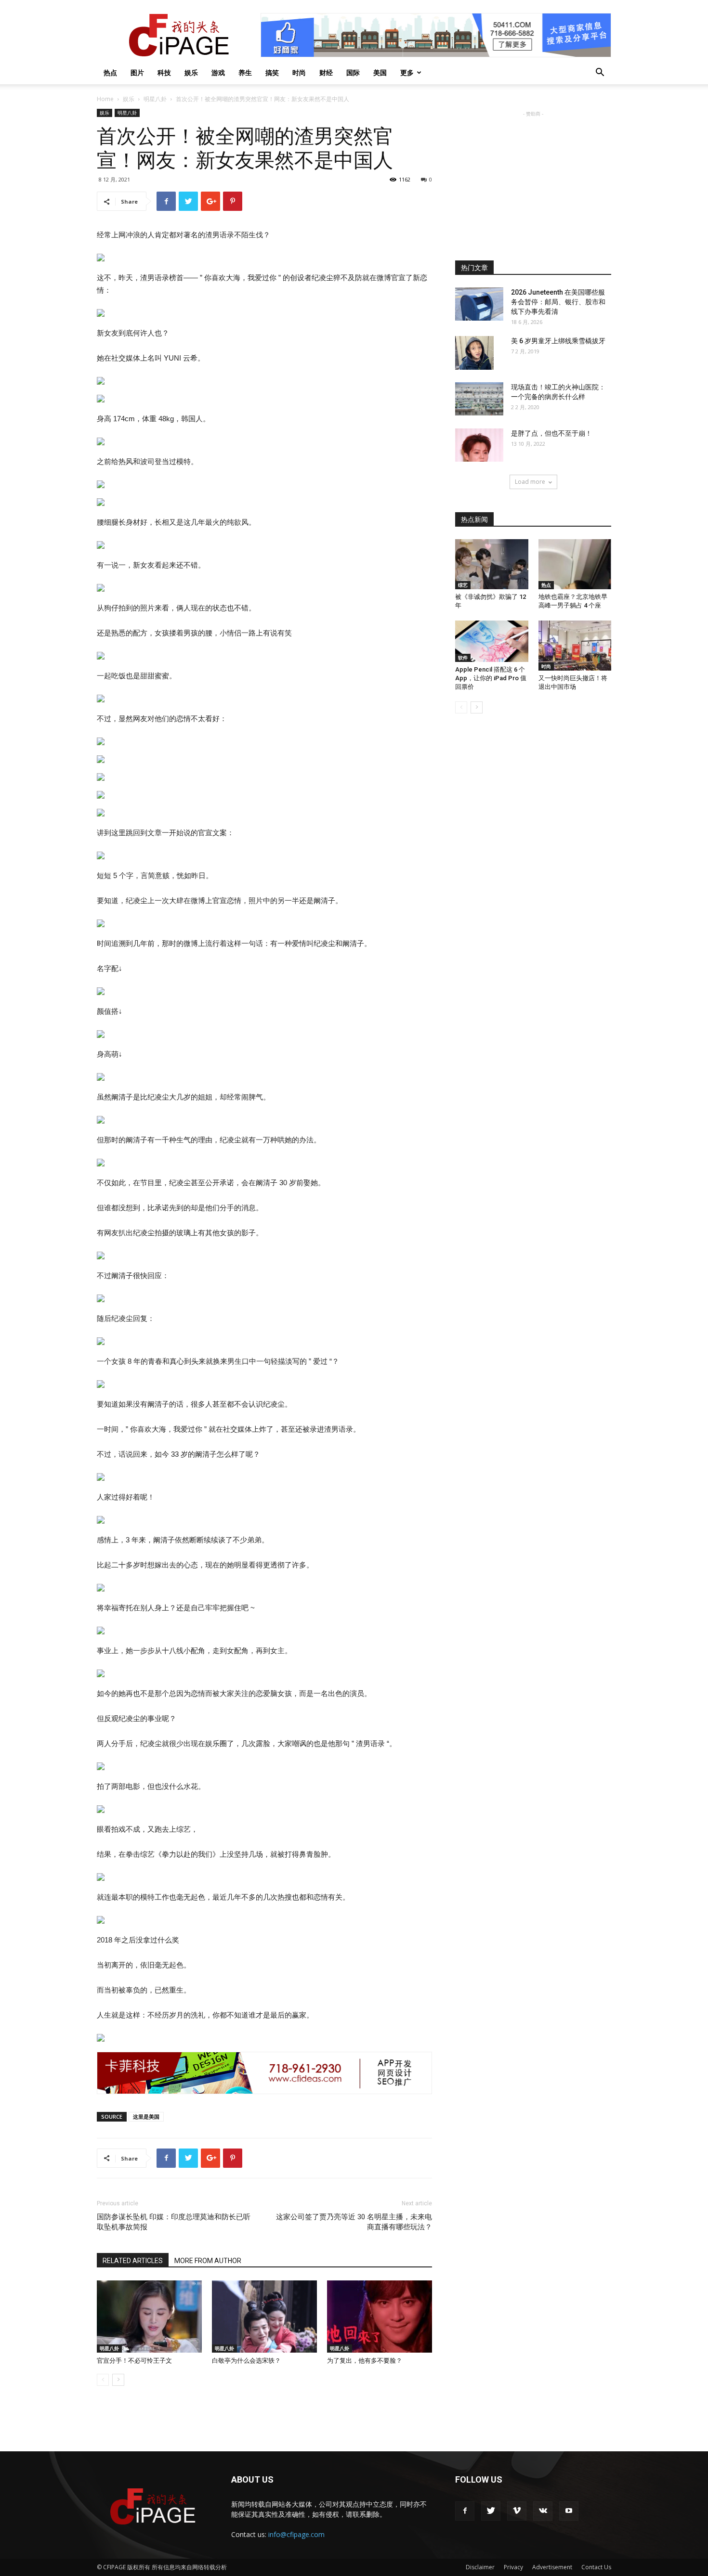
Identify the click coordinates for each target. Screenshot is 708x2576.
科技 (164, 72)
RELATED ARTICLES (133, 2261)
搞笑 (272, 72)
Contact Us (596, 2567)
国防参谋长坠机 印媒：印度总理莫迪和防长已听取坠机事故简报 (174, 2222)
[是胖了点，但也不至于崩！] (479, 445)
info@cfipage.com (296, 2534)
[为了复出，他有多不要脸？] (380, 2317)
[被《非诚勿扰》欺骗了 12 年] (492, 564)
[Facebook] (465, 2511)
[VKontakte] (543, 2511)
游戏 (218, 72)
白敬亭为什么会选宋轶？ (246, 2361)
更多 (407, 72)
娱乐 (191, 72)
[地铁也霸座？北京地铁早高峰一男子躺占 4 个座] (575, 564)
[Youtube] (569, 2511)
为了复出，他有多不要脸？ (365, 2361)
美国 (380, 72)
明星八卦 (155, 99)
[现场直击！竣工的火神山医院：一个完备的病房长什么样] (479, 399)
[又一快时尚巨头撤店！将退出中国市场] (575, 646)
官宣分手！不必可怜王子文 (134, 2361)
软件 (463, 658)
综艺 (463, 585)
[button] (600, 73)
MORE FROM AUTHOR (208, 2261)
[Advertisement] (533, 179)
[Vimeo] (517, 2511)
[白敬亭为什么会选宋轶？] (264, 2317)
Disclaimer (480, 2567)
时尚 (299, 72)
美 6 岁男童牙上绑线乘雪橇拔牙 (558, 341)
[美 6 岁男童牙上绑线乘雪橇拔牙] (474, 353)
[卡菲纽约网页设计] (264, 2073)
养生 (245, 72)
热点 (110, 72)
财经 (326, 72)
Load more (530, 482)
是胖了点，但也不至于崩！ (551, 433)
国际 (353, 72)
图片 (137, 72)
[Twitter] (491, 2511)
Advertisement (552, 2567)
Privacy (513, 2567)
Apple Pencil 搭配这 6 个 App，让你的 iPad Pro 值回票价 (491, 678)
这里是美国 (146, 2116)
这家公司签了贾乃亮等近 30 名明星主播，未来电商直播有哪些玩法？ (354, 2222)
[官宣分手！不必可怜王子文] (149, 2317)
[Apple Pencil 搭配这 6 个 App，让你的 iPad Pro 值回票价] (492, 641)
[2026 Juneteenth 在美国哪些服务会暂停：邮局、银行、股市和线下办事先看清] (479, 304)
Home (105, 99)
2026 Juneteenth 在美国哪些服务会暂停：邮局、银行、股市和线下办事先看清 (558, 302)
